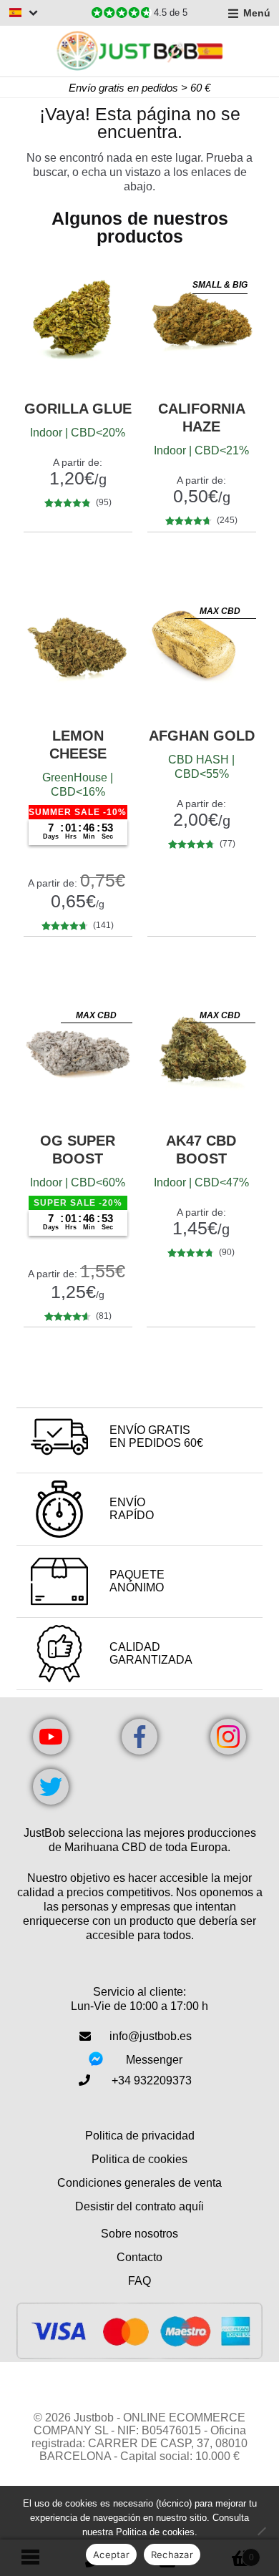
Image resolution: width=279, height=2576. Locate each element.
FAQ (139, 2281)
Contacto (139, 2257)
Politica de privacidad (140, 2136)
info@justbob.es (151, 2036)
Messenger (154, 2060)
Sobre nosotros (139, 2234)
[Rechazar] (261, 2531)
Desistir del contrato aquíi (139, 2206)
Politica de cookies (139, 2159)
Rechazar (172, 2555)
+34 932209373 (152, 2080)
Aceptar (111, 2555)
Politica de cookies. (157, 2532)
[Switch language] (24, 13)
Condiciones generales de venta (139, 2183)
